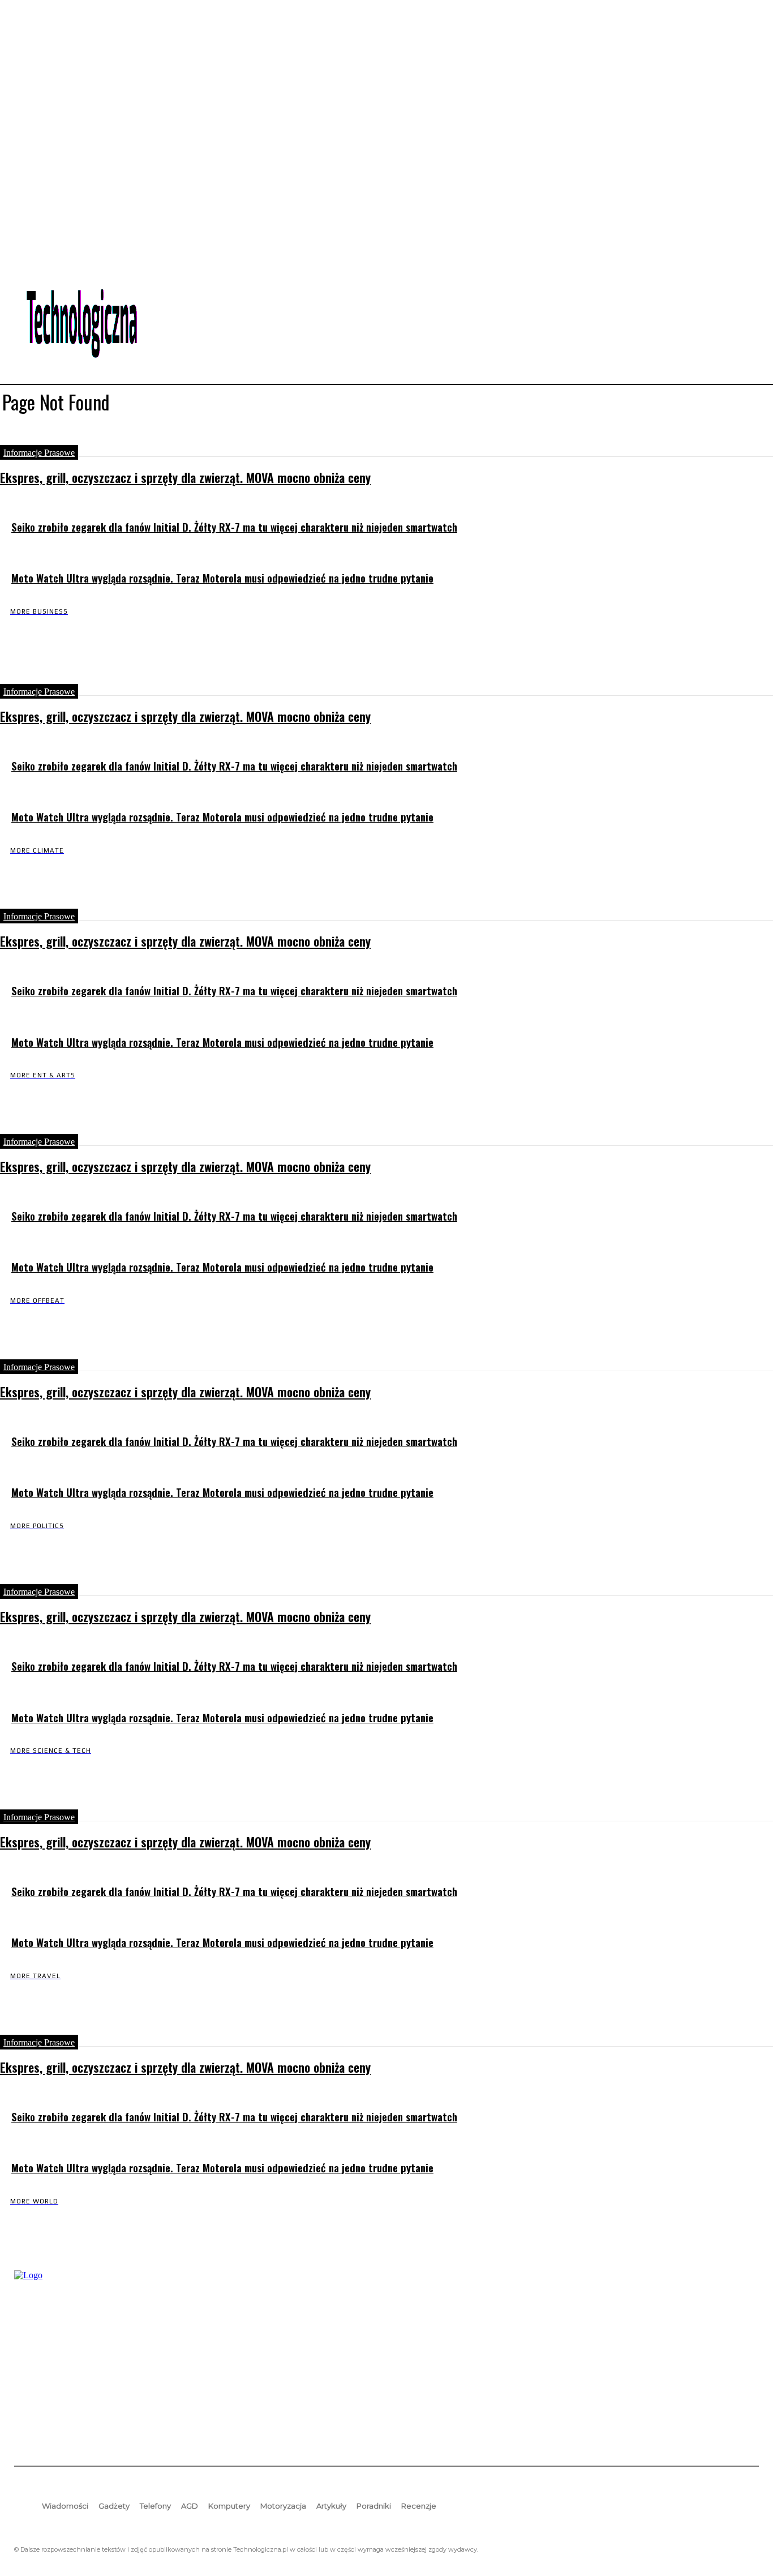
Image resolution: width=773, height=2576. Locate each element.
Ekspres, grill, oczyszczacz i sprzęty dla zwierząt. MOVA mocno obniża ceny (185, 477)
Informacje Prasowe (39, 453)
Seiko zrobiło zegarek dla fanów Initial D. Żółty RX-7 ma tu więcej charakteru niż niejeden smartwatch (234, 527)
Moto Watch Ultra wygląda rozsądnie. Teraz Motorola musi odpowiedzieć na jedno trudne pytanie (222, 578)
